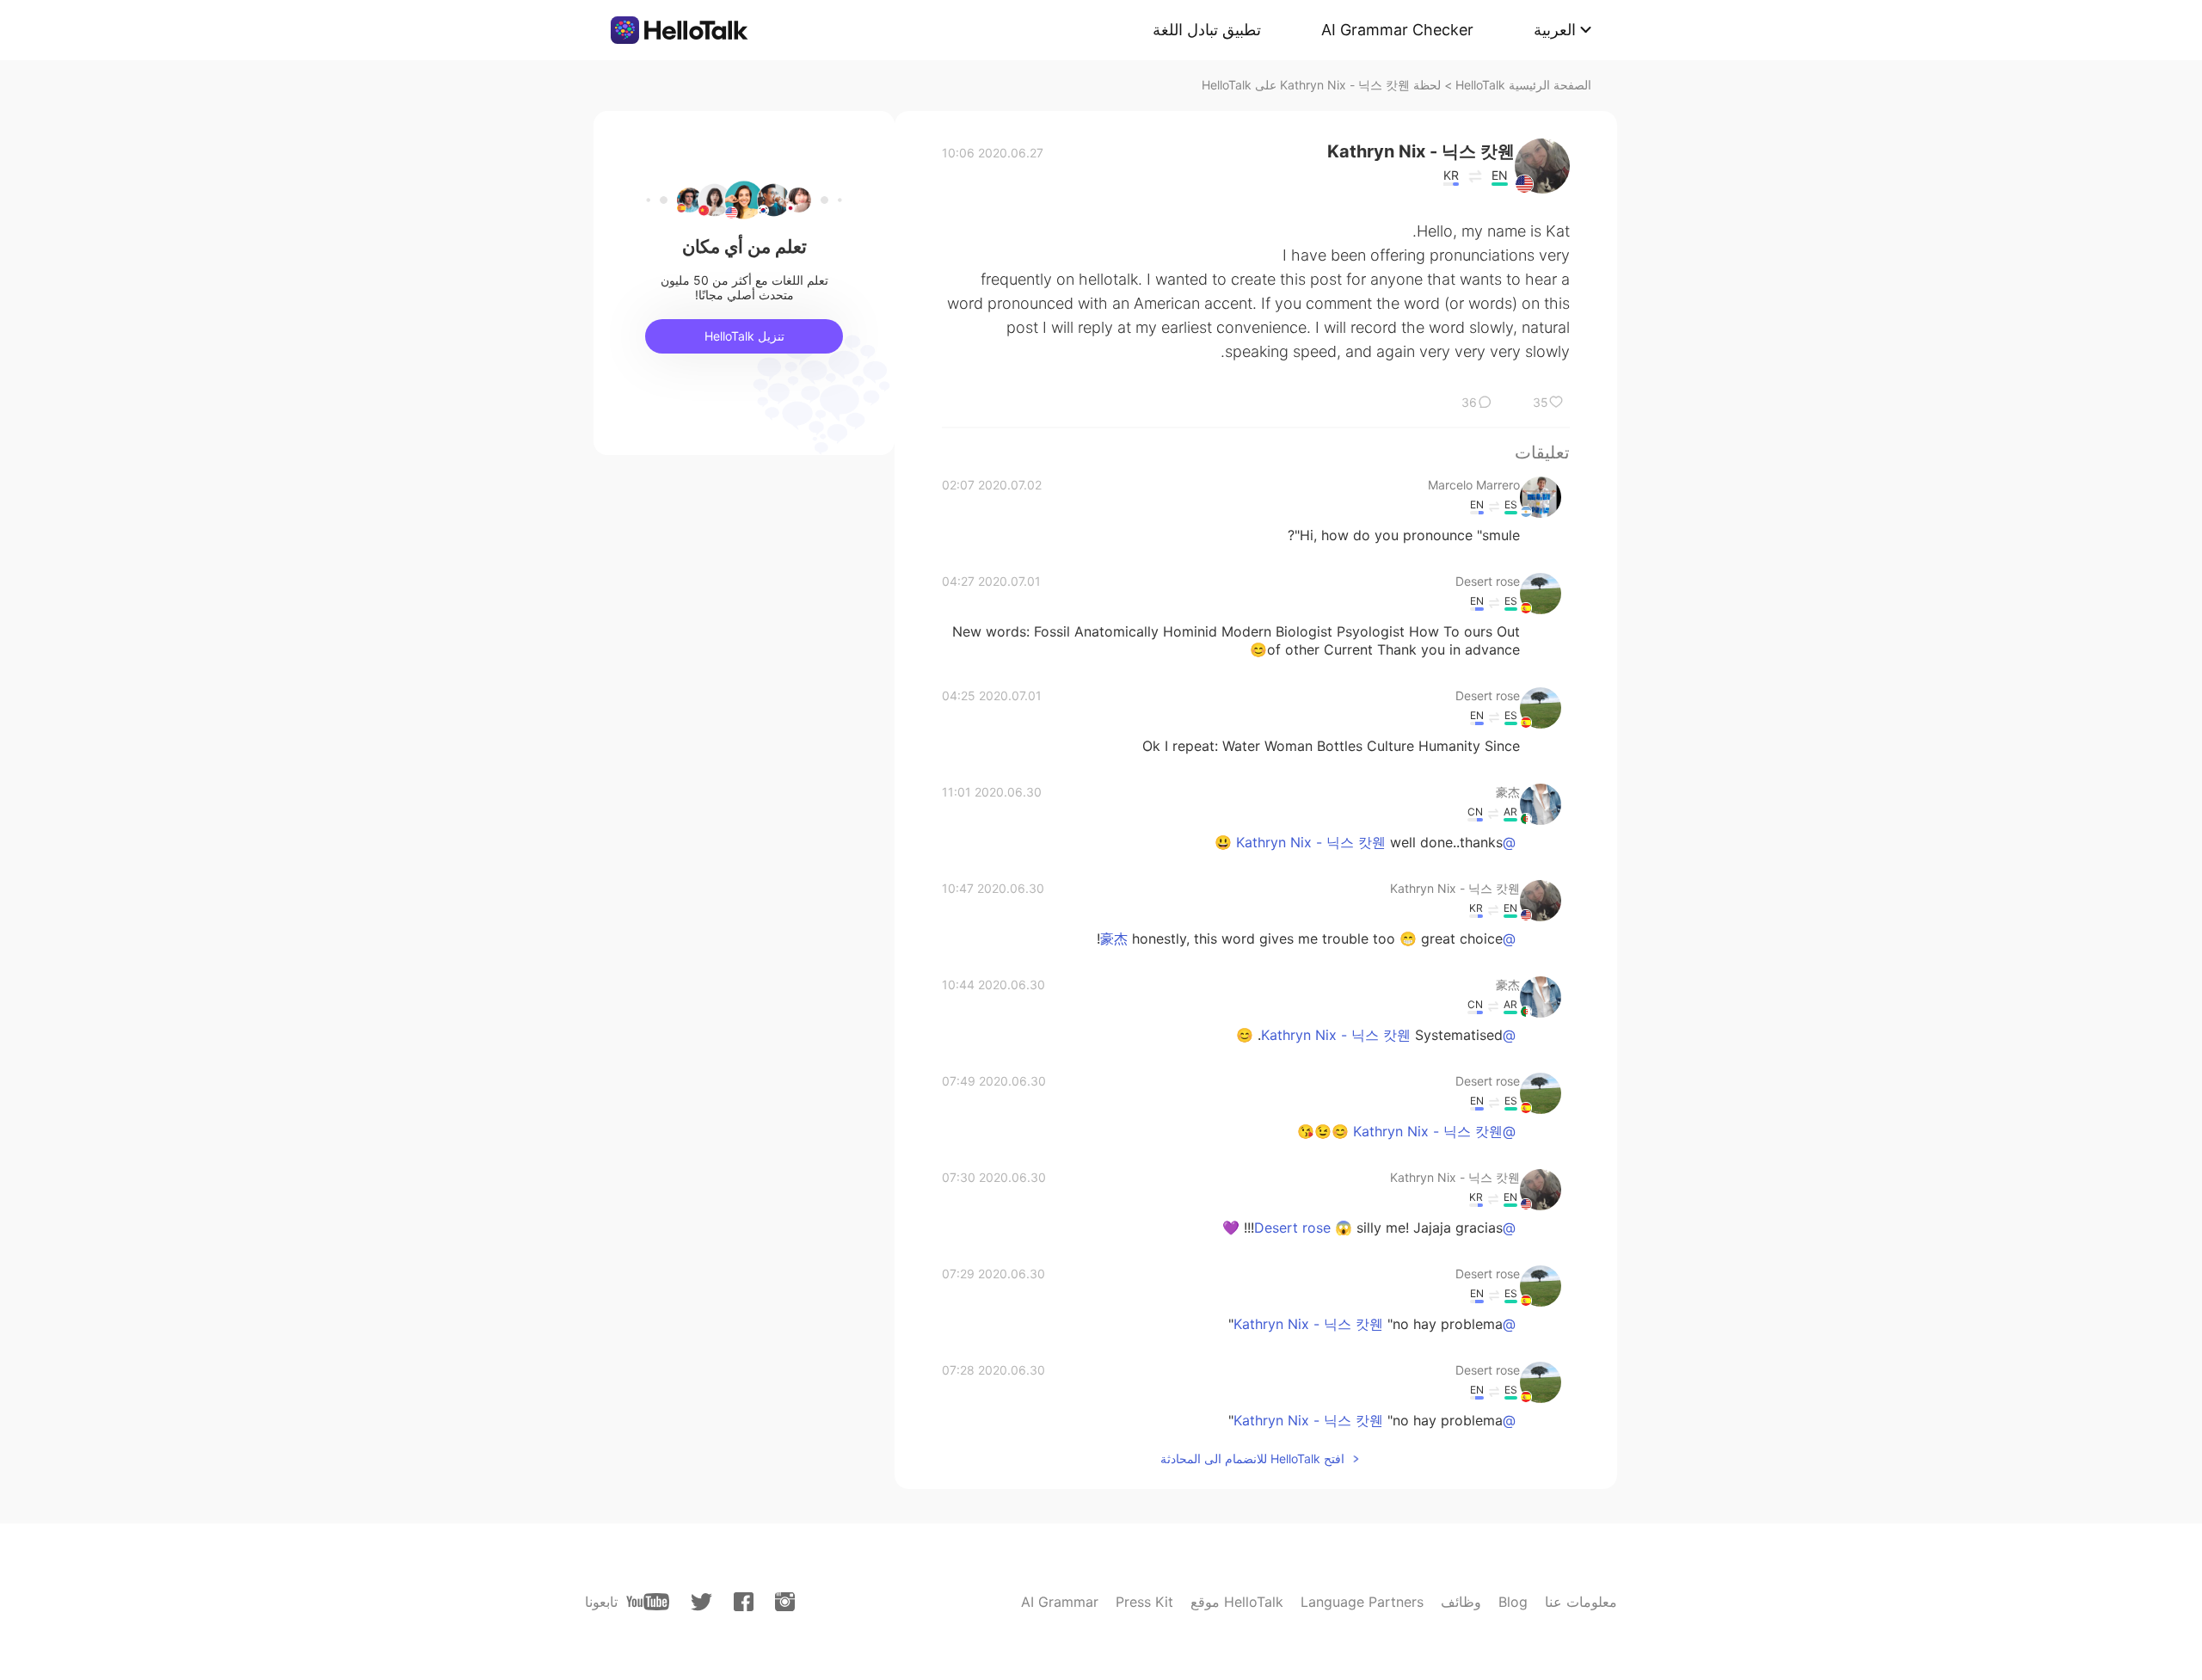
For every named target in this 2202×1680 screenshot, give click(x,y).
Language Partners (1362, 1602)
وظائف (1461, 1602)
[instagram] (785, 1602)
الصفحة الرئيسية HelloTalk (1523, 85)
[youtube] (648, 1602)
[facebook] (744, 1602)
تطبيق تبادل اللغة (1207, 30)
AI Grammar (1060, 1602)
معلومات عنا (1581, 1602)
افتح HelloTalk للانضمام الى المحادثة (1252, 1458)
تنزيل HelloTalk (744, 336)
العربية (1555, 30)
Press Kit (1144, 1602)
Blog (1513, 1602)
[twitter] (701, 1602)
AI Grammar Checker (1397, 30)
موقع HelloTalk (1237, 1602)
